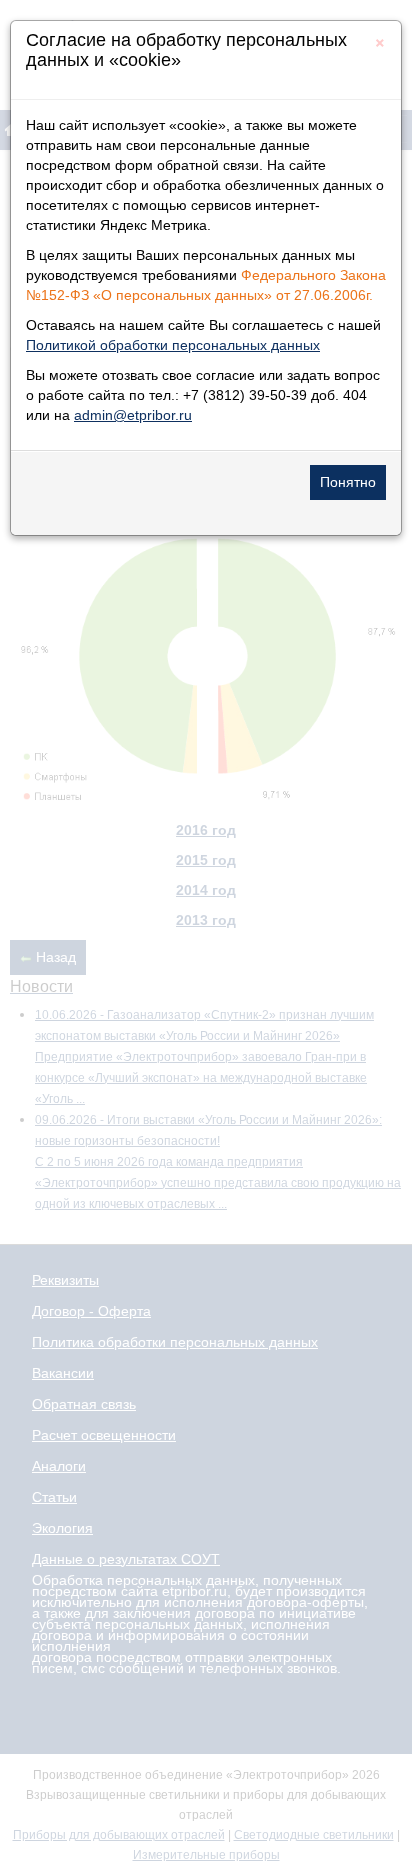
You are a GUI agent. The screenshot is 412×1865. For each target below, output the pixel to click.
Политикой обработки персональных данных (173, 345)
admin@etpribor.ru (133, 415)
